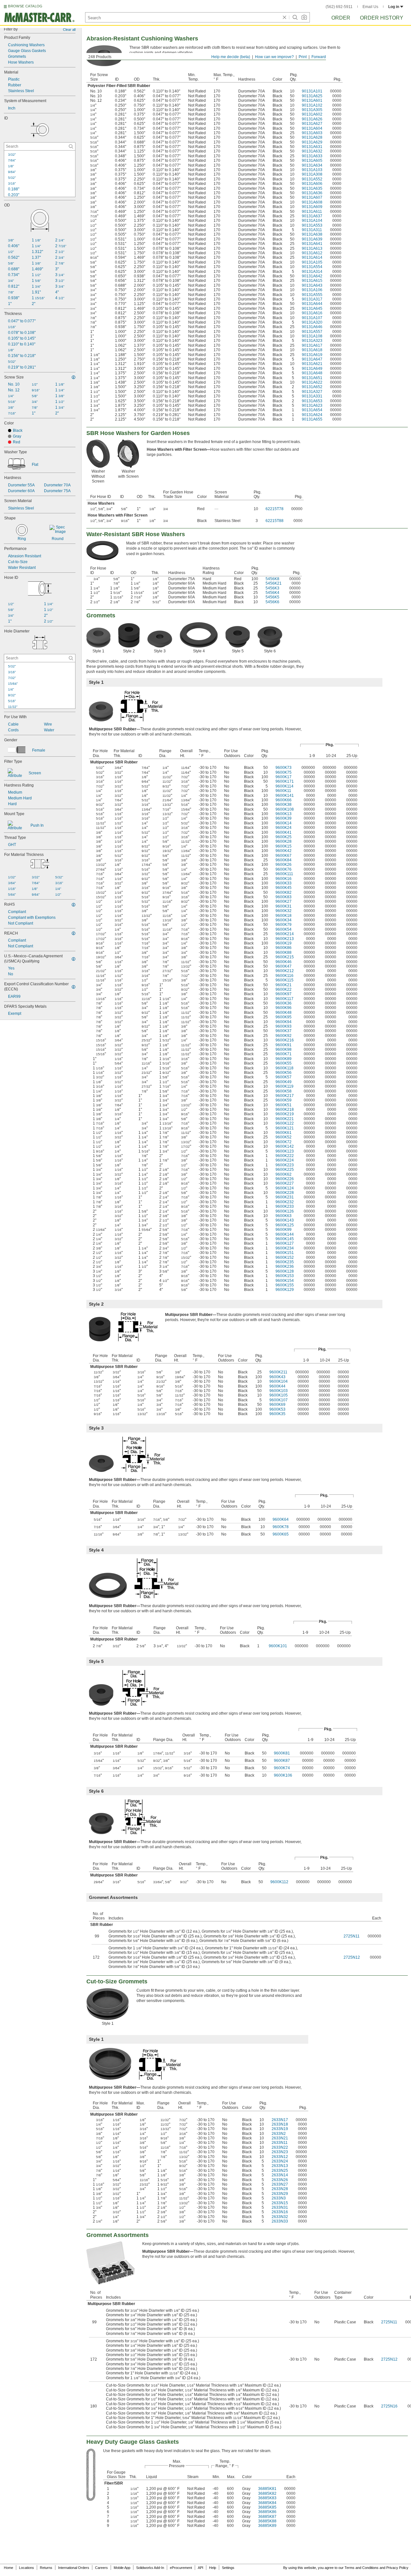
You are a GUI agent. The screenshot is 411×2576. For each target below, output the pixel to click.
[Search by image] (304, 17)
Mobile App (122, 2568)
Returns (46, 2568)
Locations (26, 2568)
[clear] (284, 17)
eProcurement (181, 2568)
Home (9, 2568)
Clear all (69, 30)
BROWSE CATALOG (25, 6)
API (201, 2568)
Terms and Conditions (362, 2568)
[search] (71, 146)
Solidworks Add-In (150, 2568)
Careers (101, 2568)
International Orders (74, 2568)
